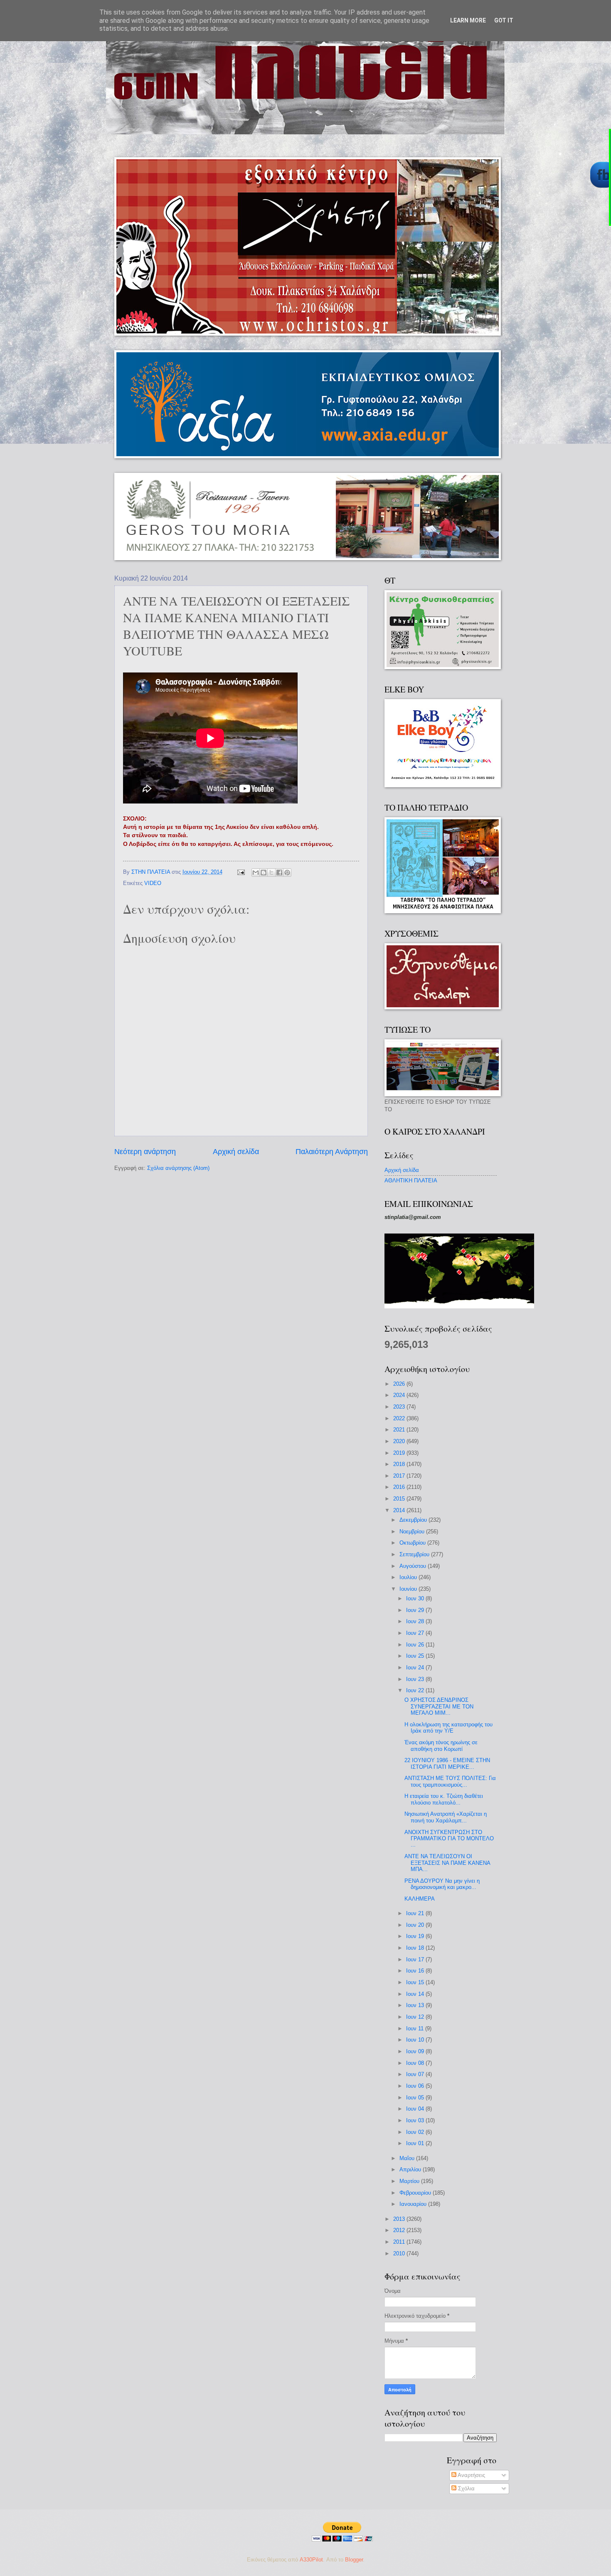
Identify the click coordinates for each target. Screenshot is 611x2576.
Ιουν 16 (416, 1971)
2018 (400, 1464)
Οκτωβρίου (413, 1543)
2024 (400, 1395)
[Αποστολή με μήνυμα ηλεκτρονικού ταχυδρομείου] (256, 873)
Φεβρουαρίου (416, 2193)
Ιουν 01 (416, 2143)
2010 (400, 2253)
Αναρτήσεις (471, 2475)
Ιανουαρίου (414, 2204)
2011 (400, 2242)
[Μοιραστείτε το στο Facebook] (279, 873)
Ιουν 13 (416, 2005)
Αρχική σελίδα (236, 1152)
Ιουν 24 (416, 1667)
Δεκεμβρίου (414, 1520)
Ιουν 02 (416, 2132)
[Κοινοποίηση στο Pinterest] (287, 873)
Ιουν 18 (416, 1948)
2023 (400, 1407)
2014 (400, 1510)
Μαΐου (408, 2158)
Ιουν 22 (416, 1690)
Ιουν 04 (416, 2109)
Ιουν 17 (416, 1959)
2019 (400, 1453)
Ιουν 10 (416, 2040)
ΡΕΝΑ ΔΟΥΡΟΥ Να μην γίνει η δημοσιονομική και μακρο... (442, 1884)
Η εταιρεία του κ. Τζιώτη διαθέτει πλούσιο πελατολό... (444, 1799)
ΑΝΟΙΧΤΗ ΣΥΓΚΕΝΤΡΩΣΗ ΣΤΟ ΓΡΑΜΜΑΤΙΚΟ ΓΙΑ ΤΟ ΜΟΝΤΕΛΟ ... (449, 1839)
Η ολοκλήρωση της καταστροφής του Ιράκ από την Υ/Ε (448, 1728)
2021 (400, 1430)
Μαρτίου (410, 2181)
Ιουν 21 (416, 1913)
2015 (400, 1499)
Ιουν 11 (416, 2028)
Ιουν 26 (416, 1645)
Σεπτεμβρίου (415, 1554)
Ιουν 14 (416, 1994)
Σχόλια (466, 2488)
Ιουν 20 (416, 1925)
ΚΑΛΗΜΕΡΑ (420, 1899)
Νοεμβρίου (413, 1532)
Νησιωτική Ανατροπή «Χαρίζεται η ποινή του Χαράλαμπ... (446, 1817)
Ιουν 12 (416, 2017)
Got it (504, 20)
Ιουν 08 (416, 2063)
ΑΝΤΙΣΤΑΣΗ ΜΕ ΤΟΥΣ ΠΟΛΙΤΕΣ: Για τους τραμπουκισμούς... (450, 1781)
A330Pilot (311, 2560)
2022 (400, 1418)
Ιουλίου (409, 1577)
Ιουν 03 (416, 2120)
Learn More (468, 20)
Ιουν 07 (416, 2074)
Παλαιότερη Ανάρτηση (332, 1152)
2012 (400, 2230)
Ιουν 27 (416, 1633)
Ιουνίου (409, 1589)
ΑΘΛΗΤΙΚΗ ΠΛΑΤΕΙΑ (411, 1180)
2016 (400, 1487)
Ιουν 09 (416, 2051)
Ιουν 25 (416, 1656)
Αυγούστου (414, 1566)
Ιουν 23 (416, 1679)
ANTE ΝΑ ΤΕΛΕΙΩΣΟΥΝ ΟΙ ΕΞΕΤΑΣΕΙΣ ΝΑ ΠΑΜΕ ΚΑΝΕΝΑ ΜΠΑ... (447, 1863)
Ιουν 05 (416, 2098)
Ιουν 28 (416, 1621)
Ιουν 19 (416, 1936)
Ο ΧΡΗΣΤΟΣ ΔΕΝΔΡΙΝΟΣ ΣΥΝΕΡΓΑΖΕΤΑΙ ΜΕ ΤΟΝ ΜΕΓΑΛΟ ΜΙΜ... (439, 1706)
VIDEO (153, 883)
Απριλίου (411, 2169)
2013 (400, 2219)
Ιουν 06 (416, 2086)
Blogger (354, 2560)
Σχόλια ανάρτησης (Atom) (178, 1168)
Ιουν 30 (416, 1598)
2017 (400, 1476)
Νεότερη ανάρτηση (145, 1152)
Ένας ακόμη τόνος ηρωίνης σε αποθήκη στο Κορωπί (441, 1745)
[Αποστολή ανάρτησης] (241, 872)
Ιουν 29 (416, 1610)
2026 (400, 1384)
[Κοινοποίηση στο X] (271, 873)
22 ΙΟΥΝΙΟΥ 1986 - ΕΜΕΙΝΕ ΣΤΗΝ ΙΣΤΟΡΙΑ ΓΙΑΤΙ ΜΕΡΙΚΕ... (447, 1763)
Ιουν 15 (416, 1982)
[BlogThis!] (264, 873)
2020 (400, 1441)
